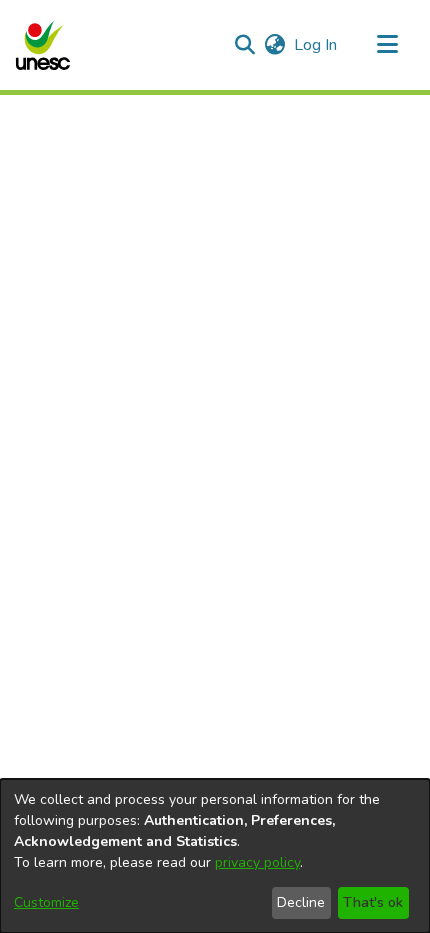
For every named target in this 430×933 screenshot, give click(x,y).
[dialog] (215, 856)
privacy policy (257, 862)
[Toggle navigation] (387, 45)
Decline (301, 902)
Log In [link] (316, 45)
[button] (42, 45)
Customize (46, 902)
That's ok (373, 902)
